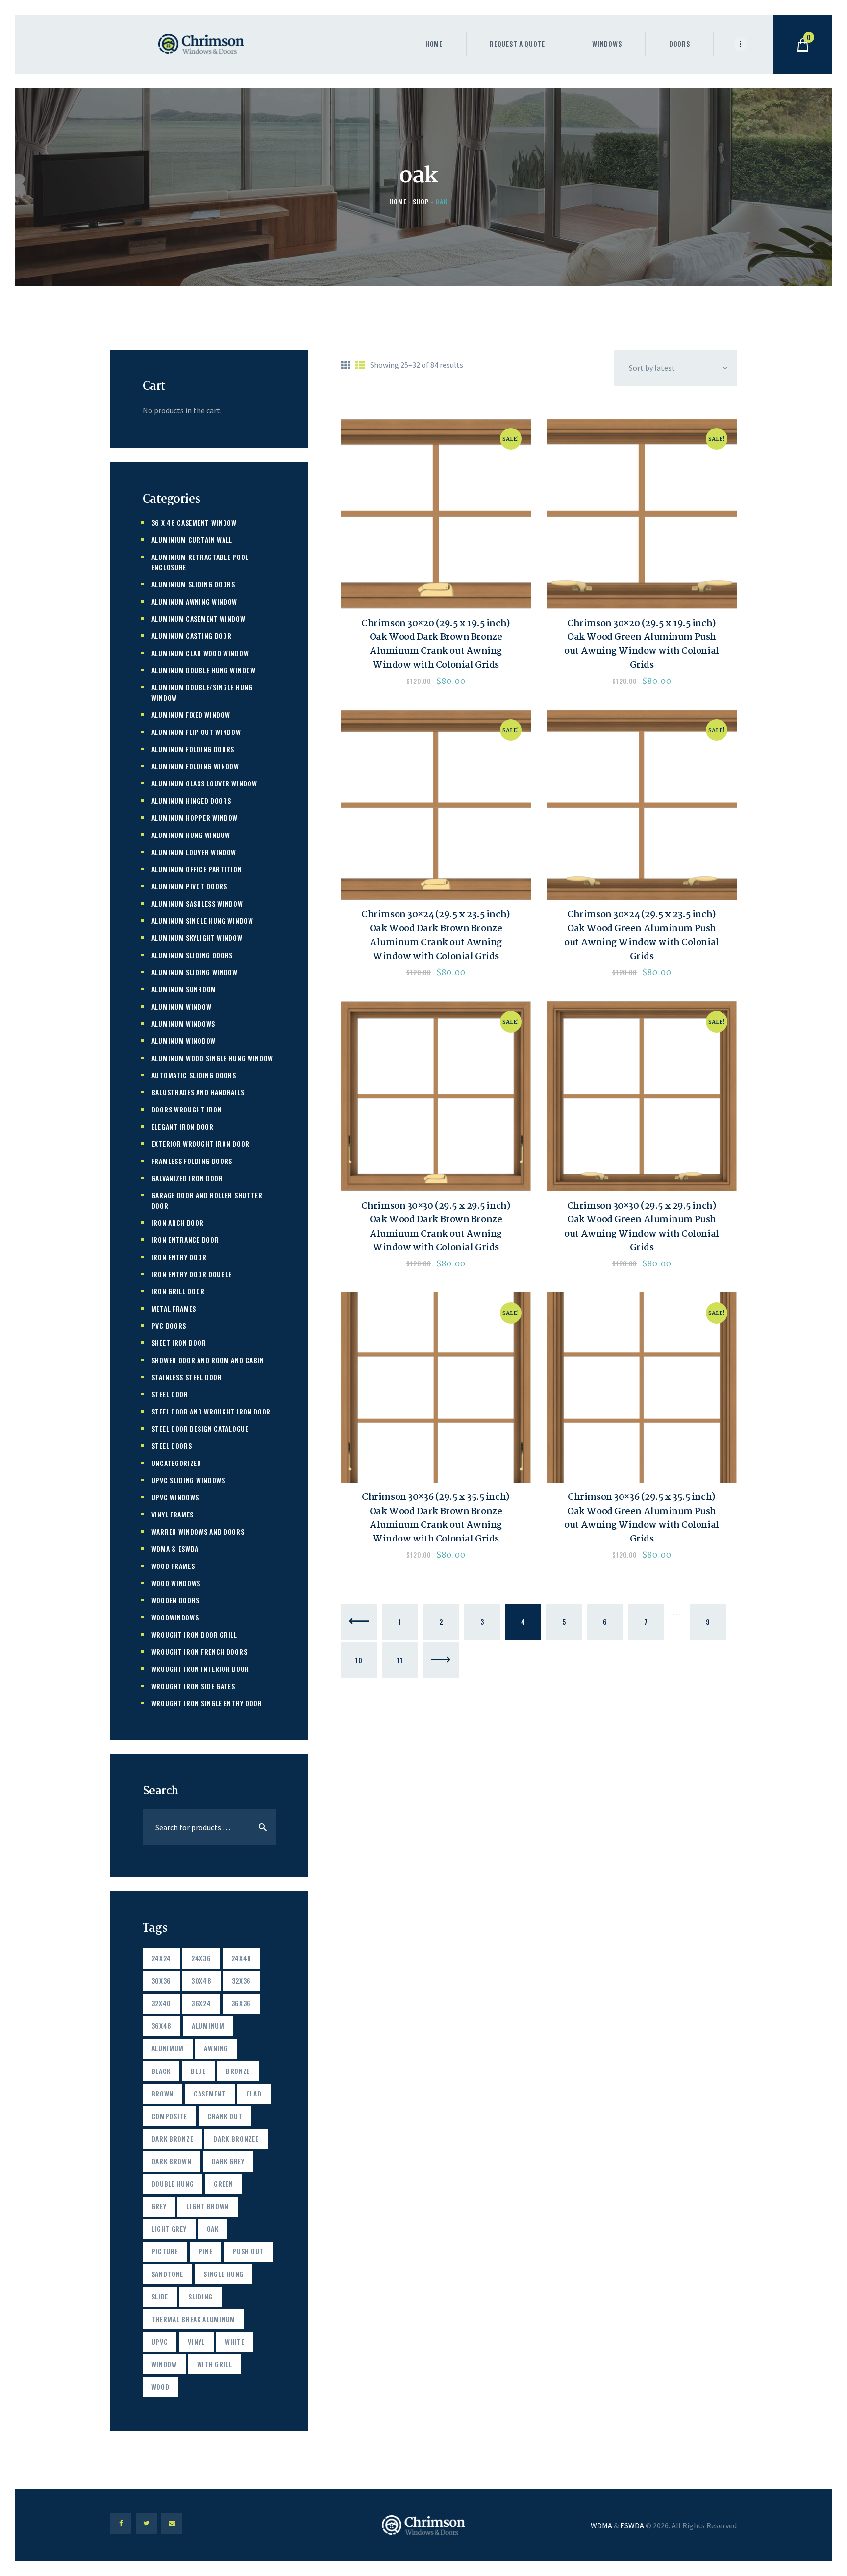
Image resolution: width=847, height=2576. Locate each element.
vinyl (196, 2341)
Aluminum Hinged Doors (191, 800)
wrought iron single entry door (207, 1703)
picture (165, 2251)
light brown (208, 2206)
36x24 (201, 2003)
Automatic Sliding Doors (194, 1075)
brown (163, 2093)
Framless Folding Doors (192, 1161)
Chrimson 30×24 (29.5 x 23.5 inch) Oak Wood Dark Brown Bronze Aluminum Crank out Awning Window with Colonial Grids (436, 936)
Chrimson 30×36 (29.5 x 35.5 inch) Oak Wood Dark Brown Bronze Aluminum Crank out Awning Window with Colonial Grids (436, 1518)
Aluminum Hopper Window (195, 818)
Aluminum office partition (197, 869)
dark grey (228, 2161)
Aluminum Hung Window (191, 835)
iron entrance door (185, 1240)
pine (206, 2251)
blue (198, 2071)
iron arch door (178, 1223)
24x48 (242, 1958)
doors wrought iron (187, 1109)
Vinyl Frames (173, 1514)
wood (161, 2387)
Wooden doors (175, 1600)
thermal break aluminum (193, 2319)
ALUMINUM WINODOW (184, 1041)
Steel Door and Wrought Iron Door (211, 1411)
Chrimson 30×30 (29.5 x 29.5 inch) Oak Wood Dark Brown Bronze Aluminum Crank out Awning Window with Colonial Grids (436, 1227)
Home (398, 201)
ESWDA (632, 2525)
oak (213, 2229)
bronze (238, 2071)
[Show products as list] (360, 366)
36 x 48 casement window (194, 522)
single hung (224, 2274)
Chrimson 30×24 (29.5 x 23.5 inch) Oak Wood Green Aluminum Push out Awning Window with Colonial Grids (641, 936)
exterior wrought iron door (200, 1144)
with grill (215, 2364)
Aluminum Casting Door (192, 636)
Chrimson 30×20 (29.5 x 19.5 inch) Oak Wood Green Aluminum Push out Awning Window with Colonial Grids (641, 644)
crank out (225, 2116)
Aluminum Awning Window (194, 601)
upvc (160, 2341)
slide (160, 2296)
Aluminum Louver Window (194, 852)
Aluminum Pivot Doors (189, 886)
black (161, 2071)
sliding (200, 2296)
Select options (436, 514)
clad (254, 2093)
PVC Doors (169, 1326)
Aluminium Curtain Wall (192, 540)
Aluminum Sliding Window (195, 972)
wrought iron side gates (193, 1686)
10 (359, 1660)
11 (400, 1660)
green (224, 2184)
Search (262, 1827)
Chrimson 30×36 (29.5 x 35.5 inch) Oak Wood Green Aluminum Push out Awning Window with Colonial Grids (641, 1518)
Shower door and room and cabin (208, 1360)
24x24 (162, 1958)
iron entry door (179, 1257)
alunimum (168, 2048)
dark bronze (173, 2138)
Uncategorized (176, 1463)
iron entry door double (192, 1274)
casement (210, 2093)
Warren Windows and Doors (198, 1531)
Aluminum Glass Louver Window (204, 783)
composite (169, 2116)
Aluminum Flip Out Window (196, 732)
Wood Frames (173, 1566)
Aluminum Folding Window (195, 766)
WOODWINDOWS (175, 1617)
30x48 (201, 1981)
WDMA (601, 2525)
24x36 (201, 1958)
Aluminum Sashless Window (197, 903)
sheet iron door (179, 1343)
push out (248, 2251)
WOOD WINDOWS (176, 1583)
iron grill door (178, 1291)
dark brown (172, 2161)
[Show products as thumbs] (346, 366)
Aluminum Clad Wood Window (200, 653)
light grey (169, 2229)
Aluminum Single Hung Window (202, 921)
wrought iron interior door (200, 1669)
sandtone (168, 2274)
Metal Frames (174, 1308)
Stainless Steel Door (187, 1377)
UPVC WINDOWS (175, 1497)
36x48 (162, 2026)
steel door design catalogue (200, 1428)
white (235, 2341)
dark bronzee (236, 2138)
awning (216, 2048)
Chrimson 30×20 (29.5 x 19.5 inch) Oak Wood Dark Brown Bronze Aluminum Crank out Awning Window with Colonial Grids (436, 644)
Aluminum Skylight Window (197, 938)
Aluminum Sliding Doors (192, 955)
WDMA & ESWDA (175, 1549)
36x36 (241, 2003)
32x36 (242, 1981)
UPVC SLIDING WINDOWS (188, 1480)
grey (159, 2206)
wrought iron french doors (199, 1652)
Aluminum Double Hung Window (204, 670)
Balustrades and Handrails (198, 1092)
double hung (173, 2184)
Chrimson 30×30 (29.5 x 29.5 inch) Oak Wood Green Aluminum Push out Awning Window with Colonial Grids (641, 1227)
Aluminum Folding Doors (193, 749)
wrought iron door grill (194, 1634)
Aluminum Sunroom (184, 989)
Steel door (170, 1394)
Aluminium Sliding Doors (193, 584)
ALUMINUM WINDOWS (183, 1023)
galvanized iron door (187, 1178)
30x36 (162, 1981)
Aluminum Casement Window (199, 619)
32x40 (162, 2003)
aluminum (208, 2026)
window (164, 2364)
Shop (421, 201)
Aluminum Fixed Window (191, 715)
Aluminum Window (182, 1006)
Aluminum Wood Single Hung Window (212, 1058)
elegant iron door (183, 1126)
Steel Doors (172, 1446)
